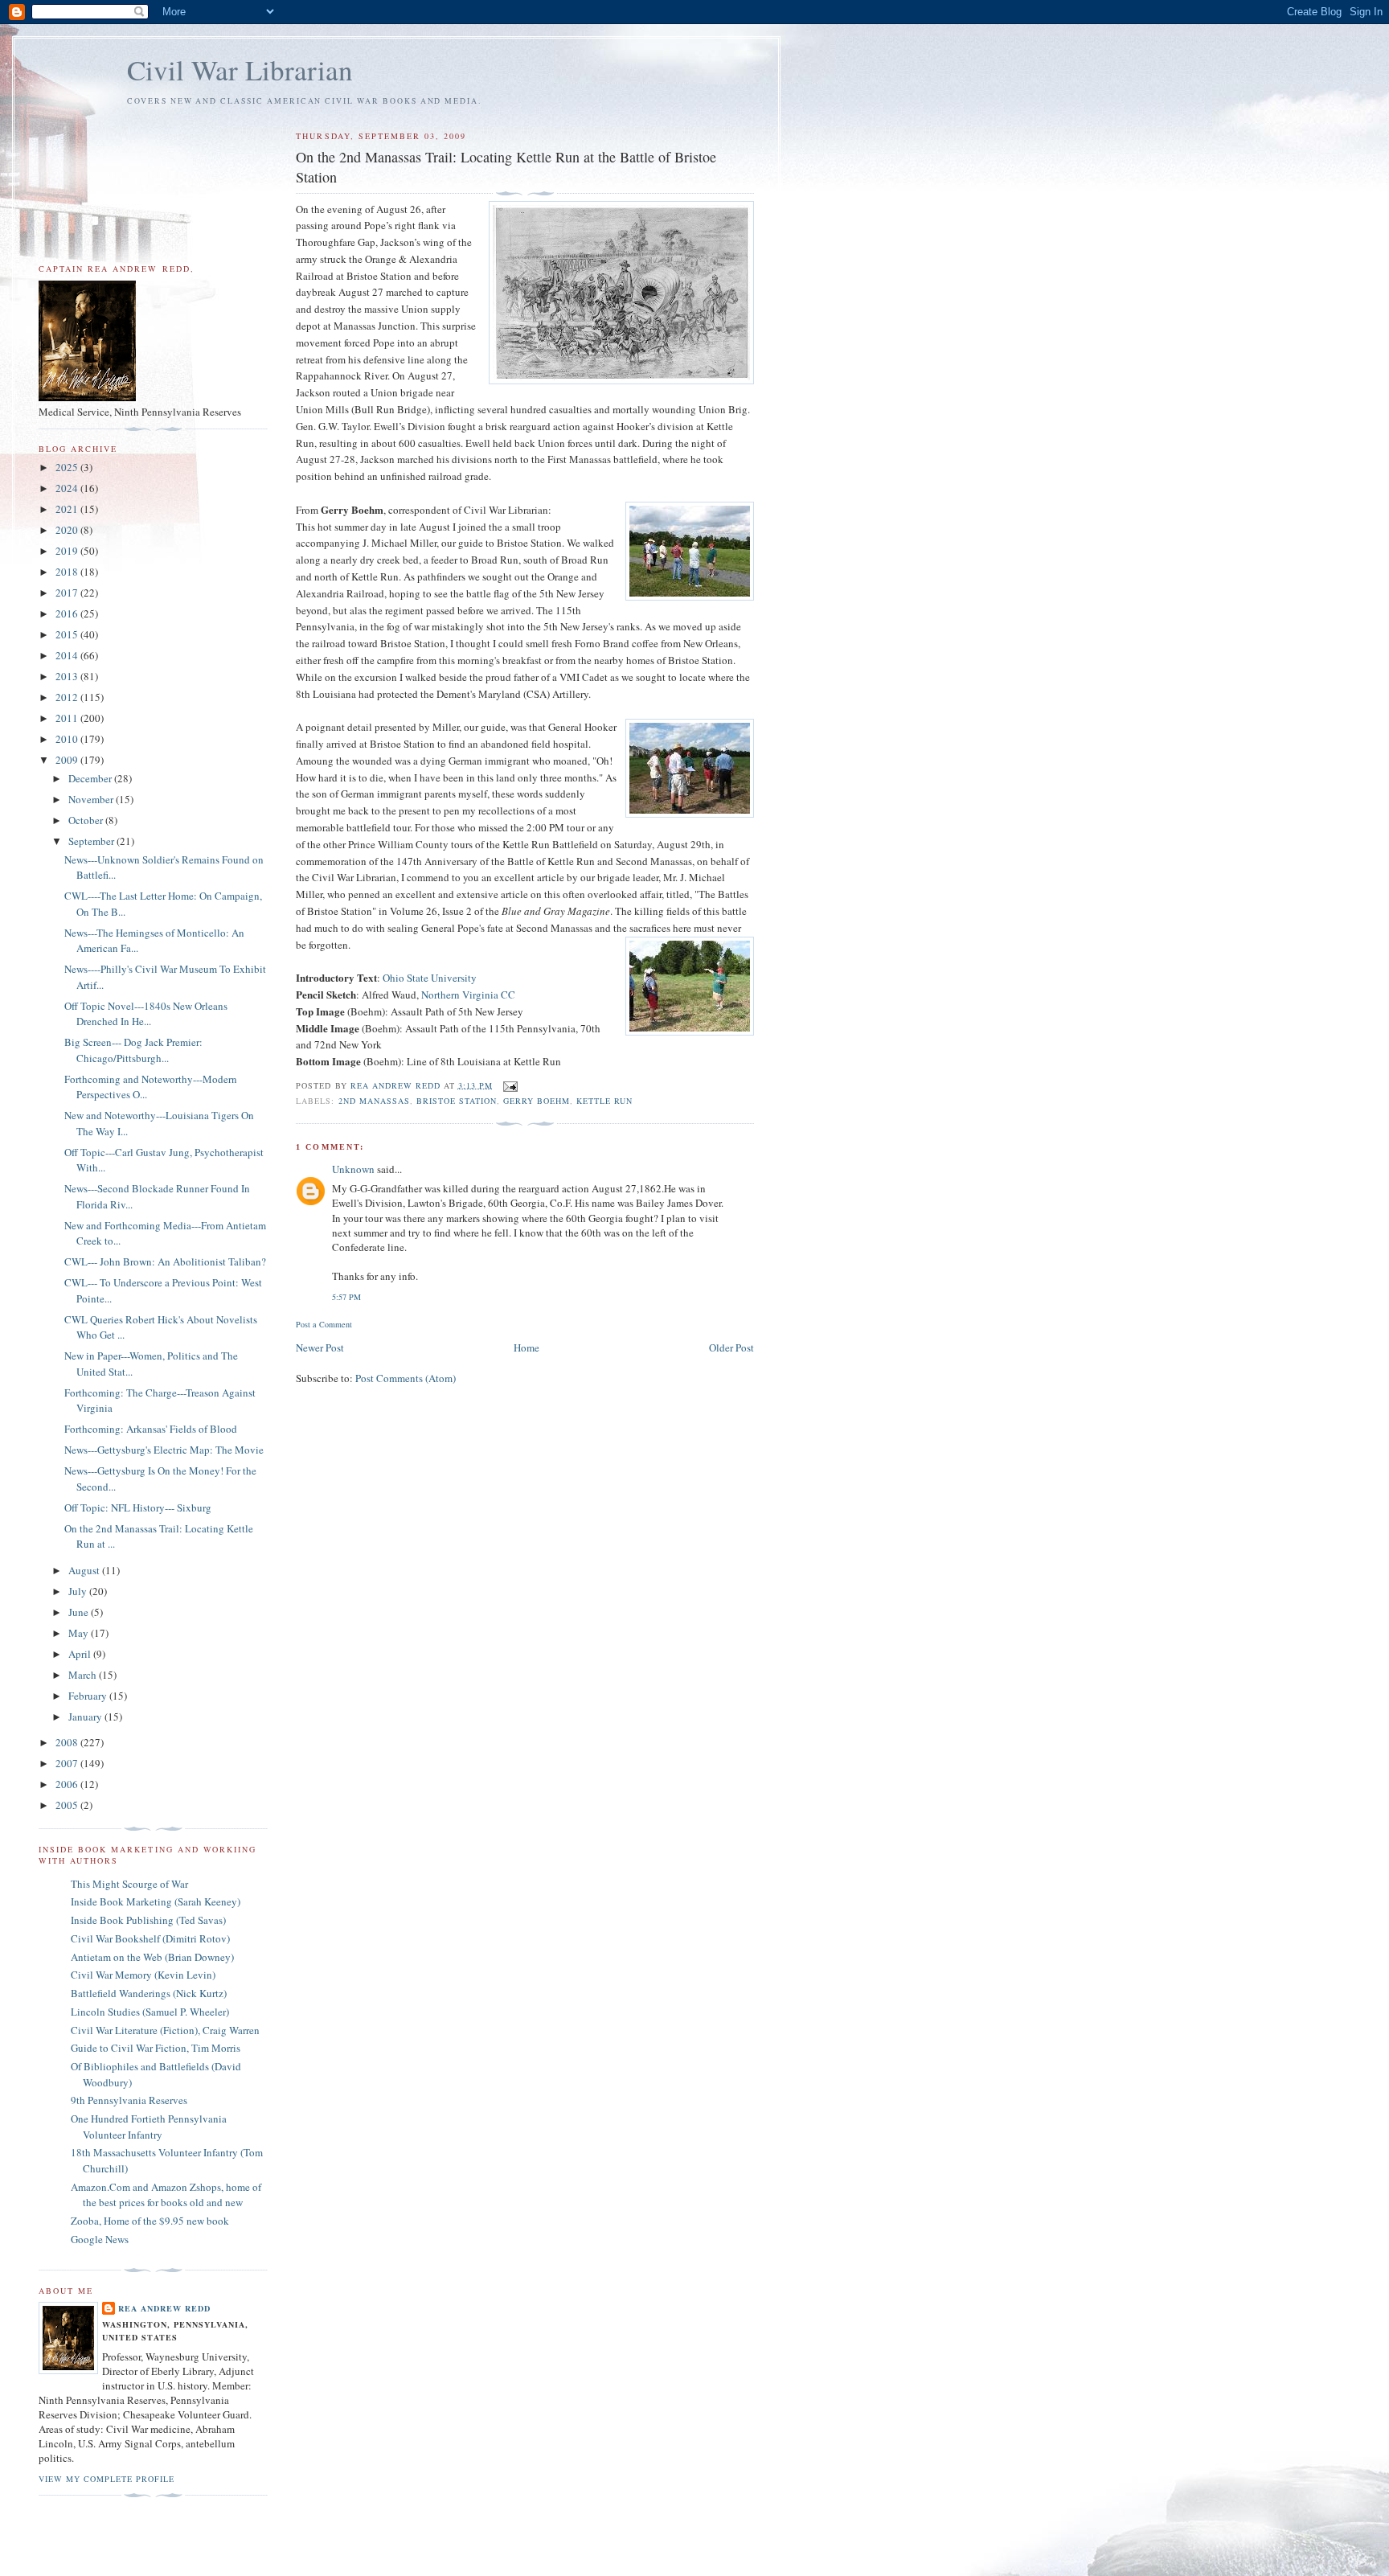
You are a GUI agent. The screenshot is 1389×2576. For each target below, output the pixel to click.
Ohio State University (430, 978)
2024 (68, 488)
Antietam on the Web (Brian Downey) (152, 1957)
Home (527, 1347)
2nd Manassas (374, 1101)
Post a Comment (324, 1324)
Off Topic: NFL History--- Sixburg (138, 1507)
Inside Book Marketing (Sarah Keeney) (156, 1901)
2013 (68, 676)
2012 (68, 697)
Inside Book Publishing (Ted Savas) (148, 1920)
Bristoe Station (457, 1101)
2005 (68, 1805)
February (89, 1696)
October (87, 820)
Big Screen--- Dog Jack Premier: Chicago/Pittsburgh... (133, 1050)
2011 (68, 718)
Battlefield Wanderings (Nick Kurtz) (149, 1993)
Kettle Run (604, 1101)
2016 (68, 613)
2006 (68, 1784)
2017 (68, 593)
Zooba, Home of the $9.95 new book (150, 2221)
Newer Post (320, 1347)
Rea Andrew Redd (164, 2308)
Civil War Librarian (240, 70)
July (79, 1591)
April (81, 1654)
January (86, 1717)
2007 (68, 1763)
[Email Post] (510, 1085)
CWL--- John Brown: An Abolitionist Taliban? (165, 1261)
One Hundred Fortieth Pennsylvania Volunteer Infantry (149, 2127)
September (92, 841)
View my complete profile (107, 2479)
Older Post (731, 1347)
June (80, 1612)
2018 (68, 572)
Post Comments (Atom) (406, 1378)
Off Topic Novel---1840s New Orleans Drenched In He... (146, 1014)
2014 (68, 655)
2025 (68, 467)
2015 (68, 634)
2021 (68, 509)
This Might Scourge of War (129, 1884)
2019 (68, 551)
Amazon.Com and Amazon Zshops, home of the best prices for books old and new (166, 2195)
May (80, 1633)
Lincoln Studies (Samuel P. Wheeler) (150, 2012)
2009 (68, 760)
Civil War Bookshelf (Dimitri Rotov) (150, 1938)
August (85, 1570)
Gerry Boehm (537, 1101)
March (84, 1675)
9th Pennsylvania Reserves (129, 2100)
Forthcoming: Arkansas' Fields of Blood (151, 1429)
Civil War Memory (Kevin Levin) (143, 1975)
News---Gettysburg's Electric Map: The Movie (164, 1450)
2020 (68, 530)
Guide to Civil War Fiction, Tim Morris (156, 2048)
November (92, 799)
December (91, 778)
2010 (68, 739)
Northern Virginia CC (468, 995)
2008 (68, 1742)
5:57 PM (346, 1297)
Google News (100, 2239)
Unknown (353, 1169)
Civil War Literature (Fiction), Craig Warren (165, 2030)
